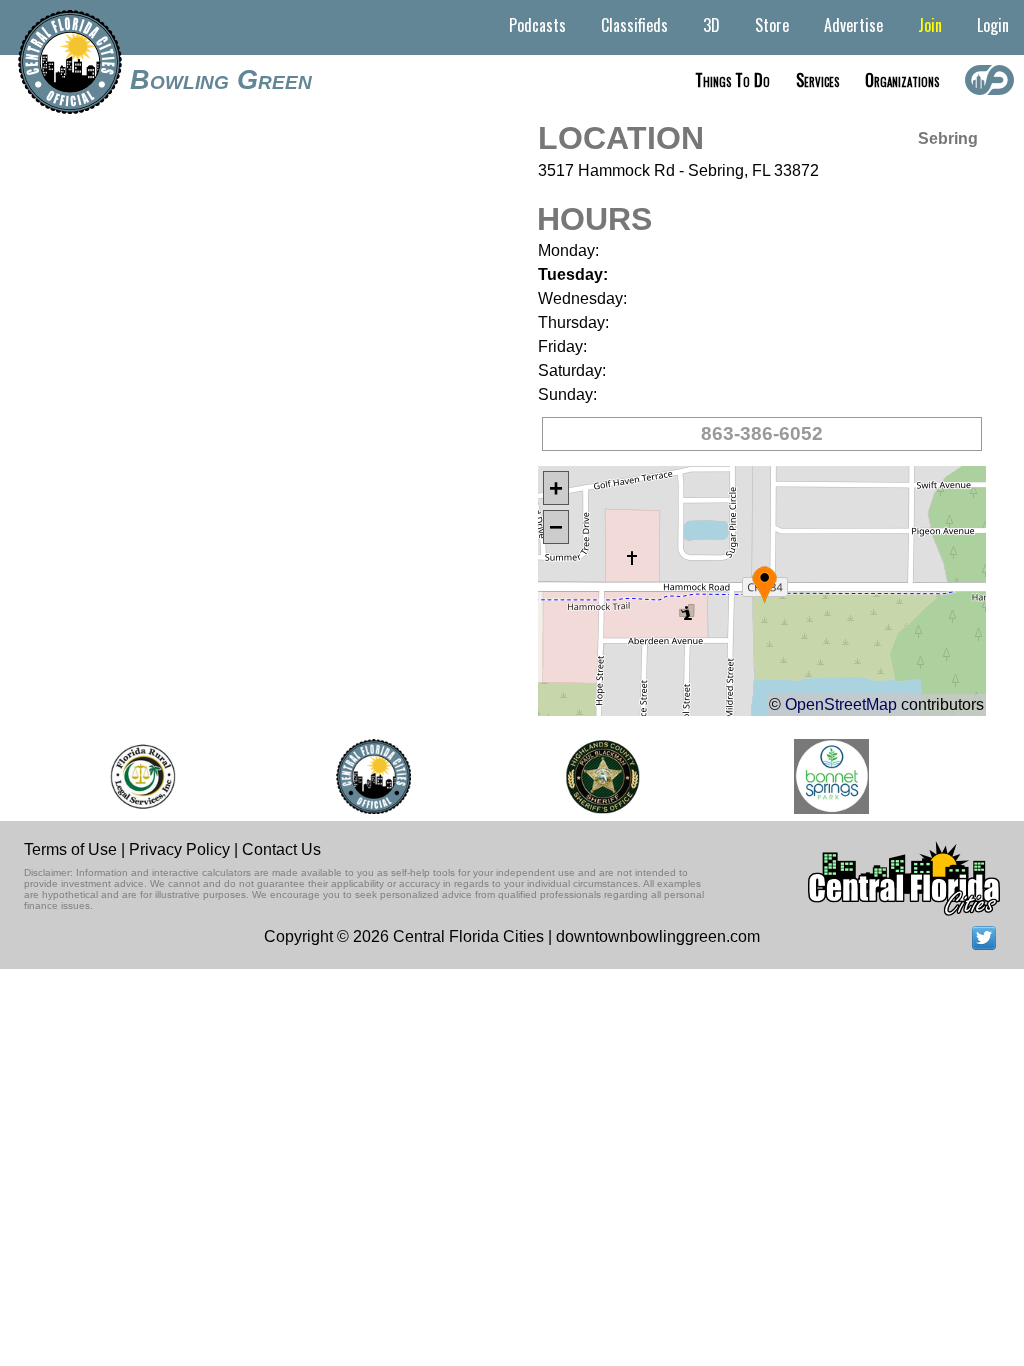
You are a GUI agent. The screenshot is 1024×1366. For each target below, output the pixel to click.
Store (772, 25)
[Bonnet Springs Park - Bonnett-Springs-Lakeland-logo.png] (824, 776)
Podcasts (537, 25)
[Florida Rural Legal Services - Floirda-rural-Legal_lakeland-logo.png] (134, 776)
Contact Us (281, 849)
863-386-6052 (762, 433)
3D (711, 25)
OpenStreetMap (841, 704)
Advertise (853, 25)
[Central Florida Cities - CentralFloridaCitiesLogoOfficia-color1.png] (366, 776)
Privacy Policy (179, 849)
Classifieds (634, 25)
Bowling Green (221, 80)
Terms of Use (70, 849)
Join (930, 25)
